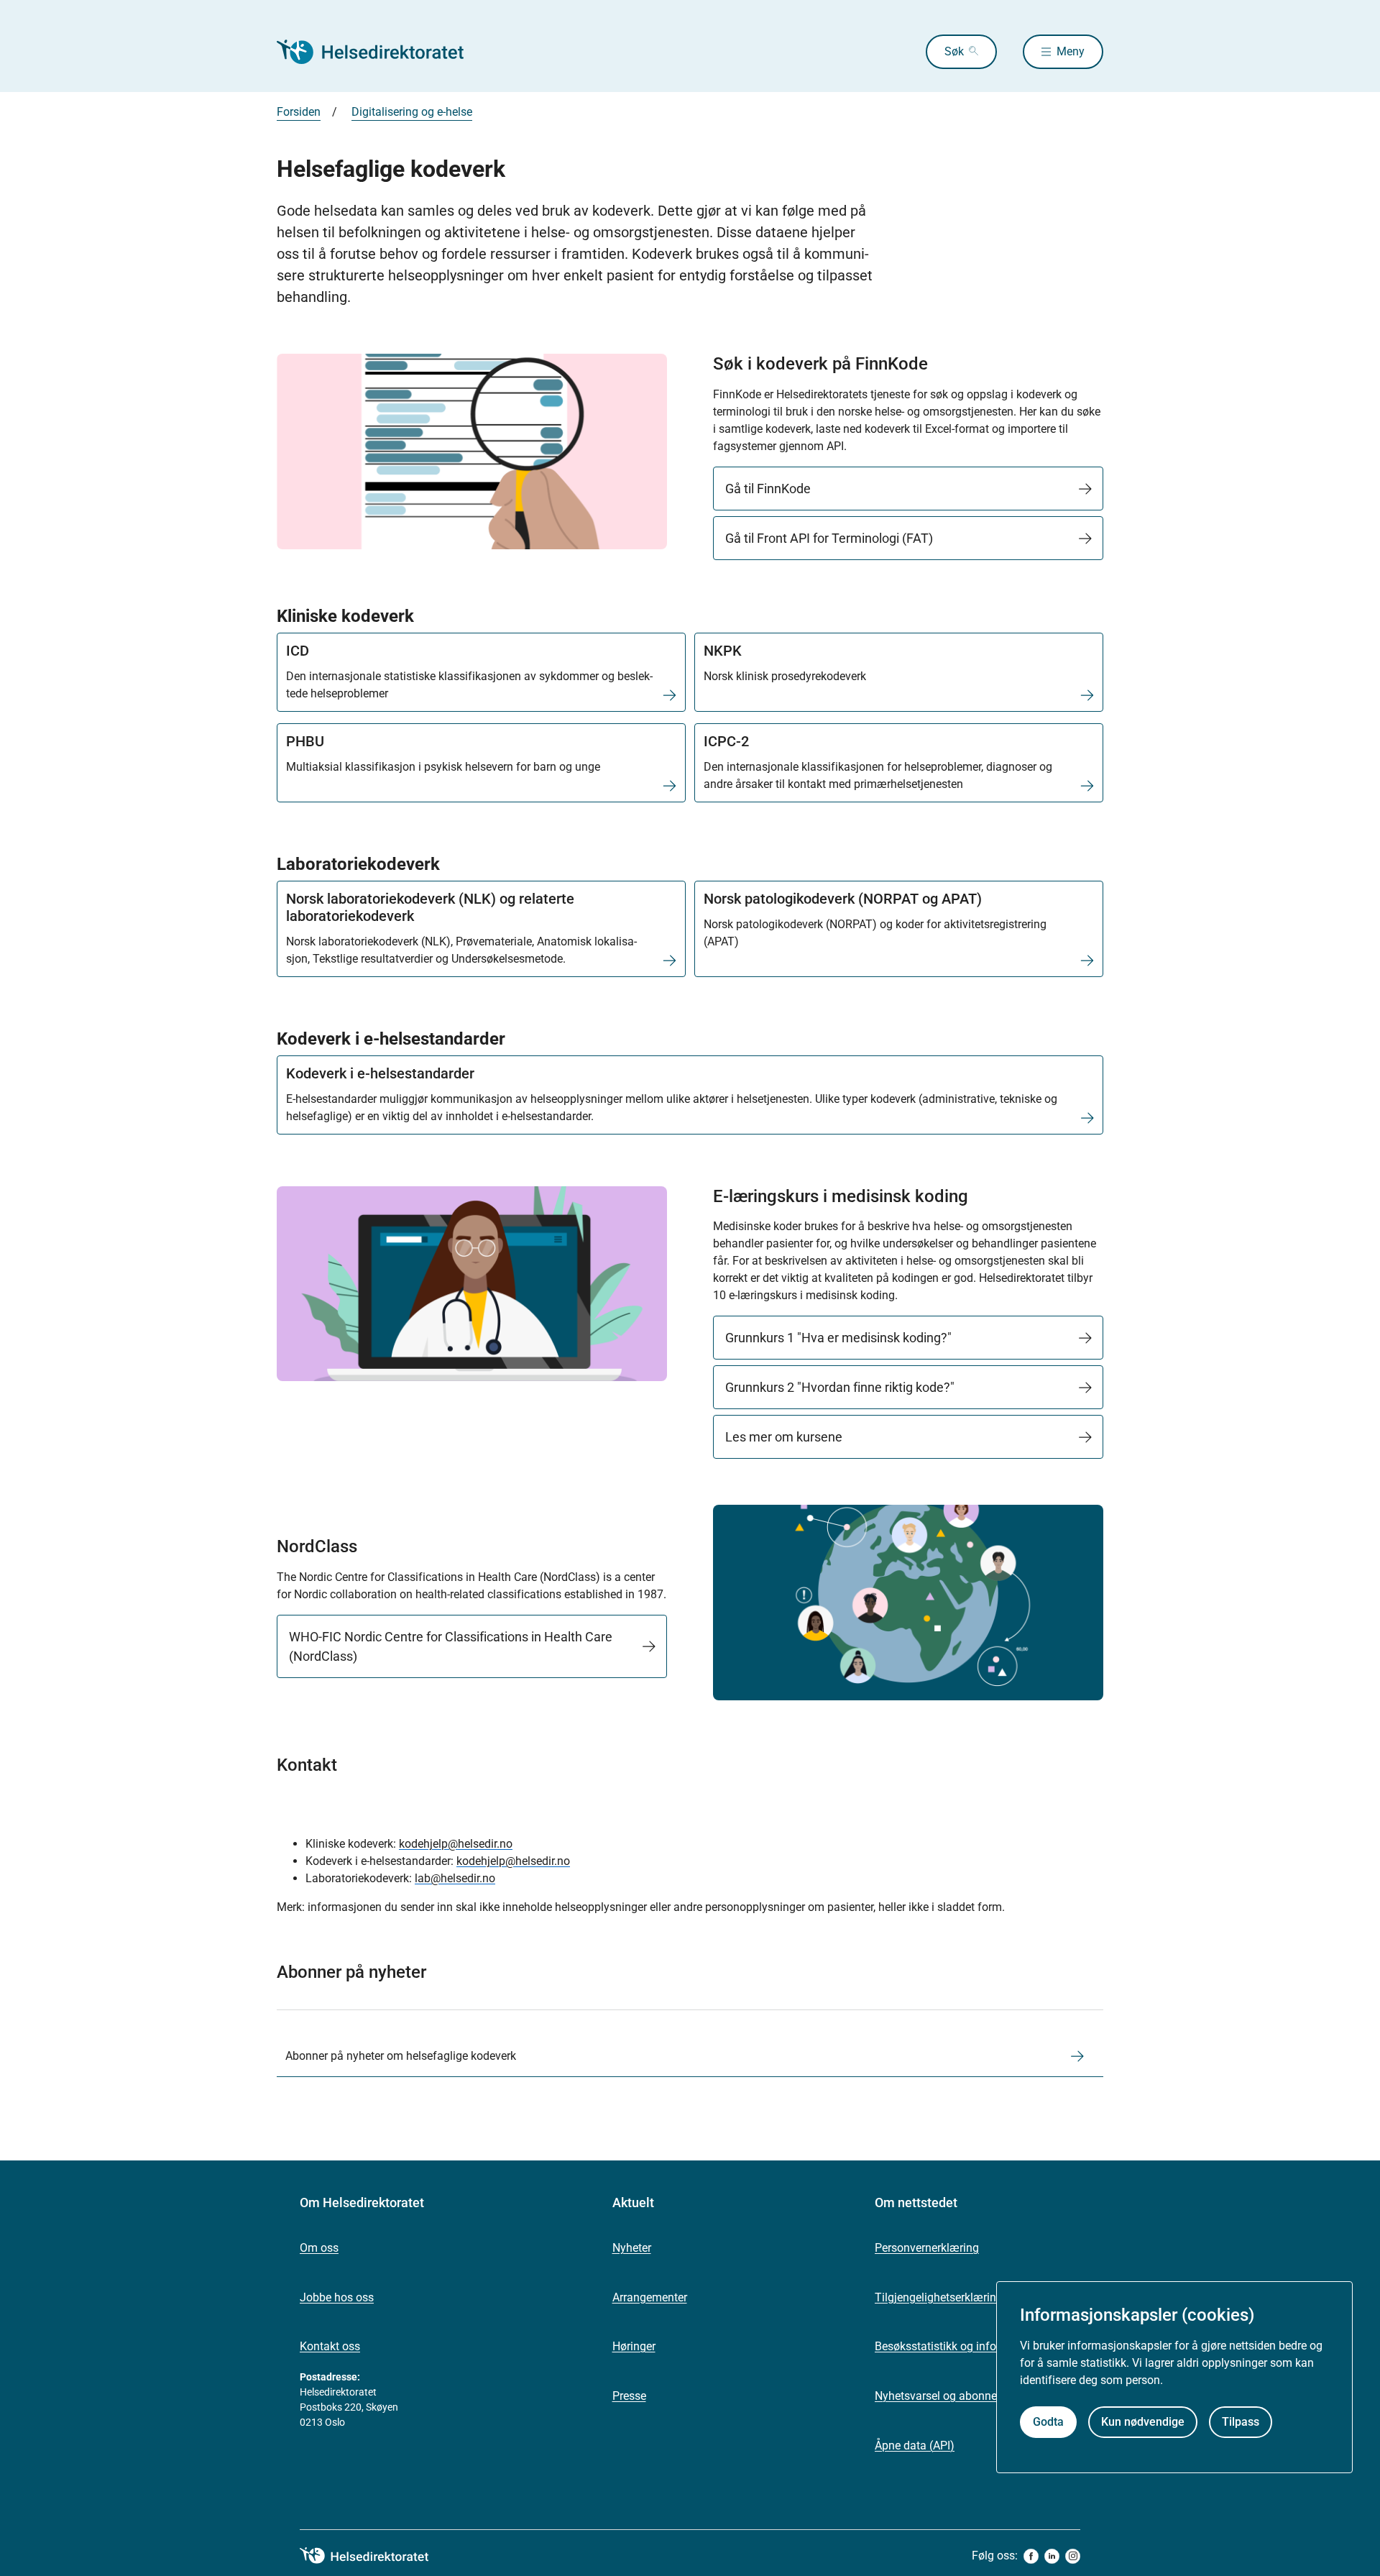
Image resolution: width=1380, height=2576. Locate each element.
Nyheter (632, 2248)
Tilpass (1241, 2422)
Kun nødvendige (1143, 2422)
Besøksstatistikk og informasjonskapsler (977, 2346)
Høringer (634, 2346)
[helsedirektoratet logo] (374, 2556)
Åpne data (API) (915, 2446)
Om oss (319, 2248)
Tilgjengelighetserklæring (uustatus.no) (974, 2297)
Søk (954, 51)
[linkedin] (1052, 2556)
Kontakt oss (330, 2346)
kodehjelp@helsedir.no (456, 1844)
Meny (1071, 51)
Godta (1048, 2422)
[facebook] (1031, 2556)
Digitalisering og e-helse (412, 112)
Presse (629, 2396)
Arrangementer (650, 2297)
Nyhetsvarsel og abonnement (949, 2396)
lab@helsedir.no (455, 1878)
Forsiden (299, 112)
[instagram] (1073, 2556)
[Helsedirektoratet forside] (380, 52)
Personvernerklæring (927, 2248)
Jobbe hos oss (337, 2297)
